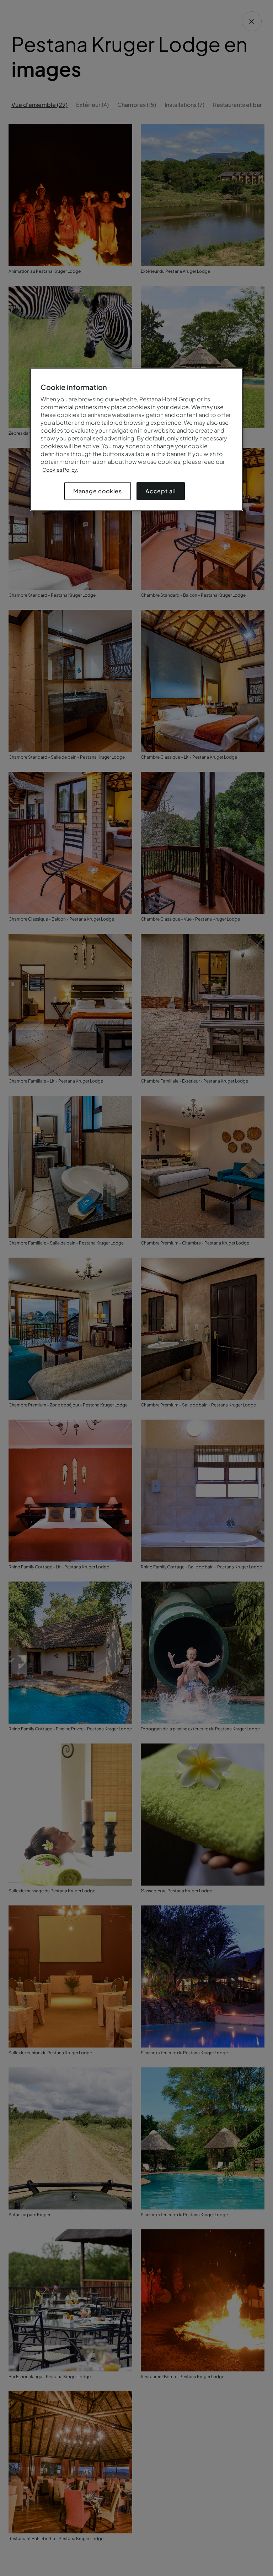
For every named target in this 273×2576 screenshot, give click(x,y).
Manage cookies (98, 491)
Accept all (161, 491)
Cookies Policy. (60, 470)
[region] (136, 440)
